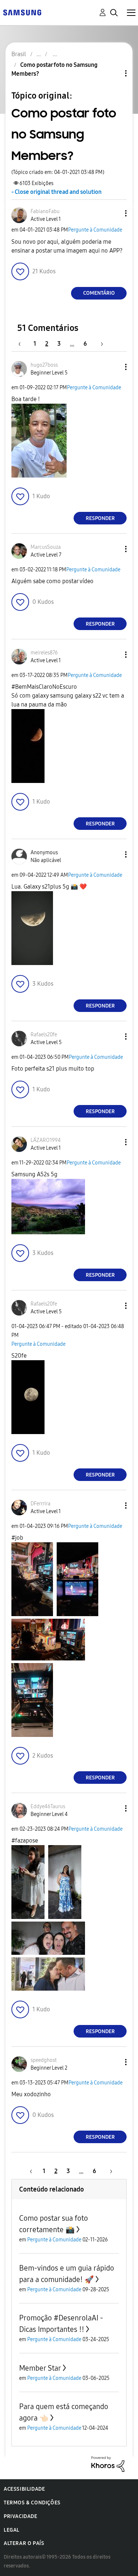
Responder (100, 518)
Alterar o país (24, 2543)
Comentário (99, 293)
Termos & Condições (32, 2503)
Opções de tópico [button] (113, 73)
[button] (114, 213)
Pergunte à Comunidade (95, 230)
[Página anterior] (23, 344)
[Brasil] (22, 12)
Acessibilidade (24, 2489)
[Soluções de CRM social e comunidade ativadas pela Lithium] (108, 2464)
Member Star (40, 2368)
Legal (12, 2530)
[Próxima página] (99, 344)
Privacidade (21, 2516)
